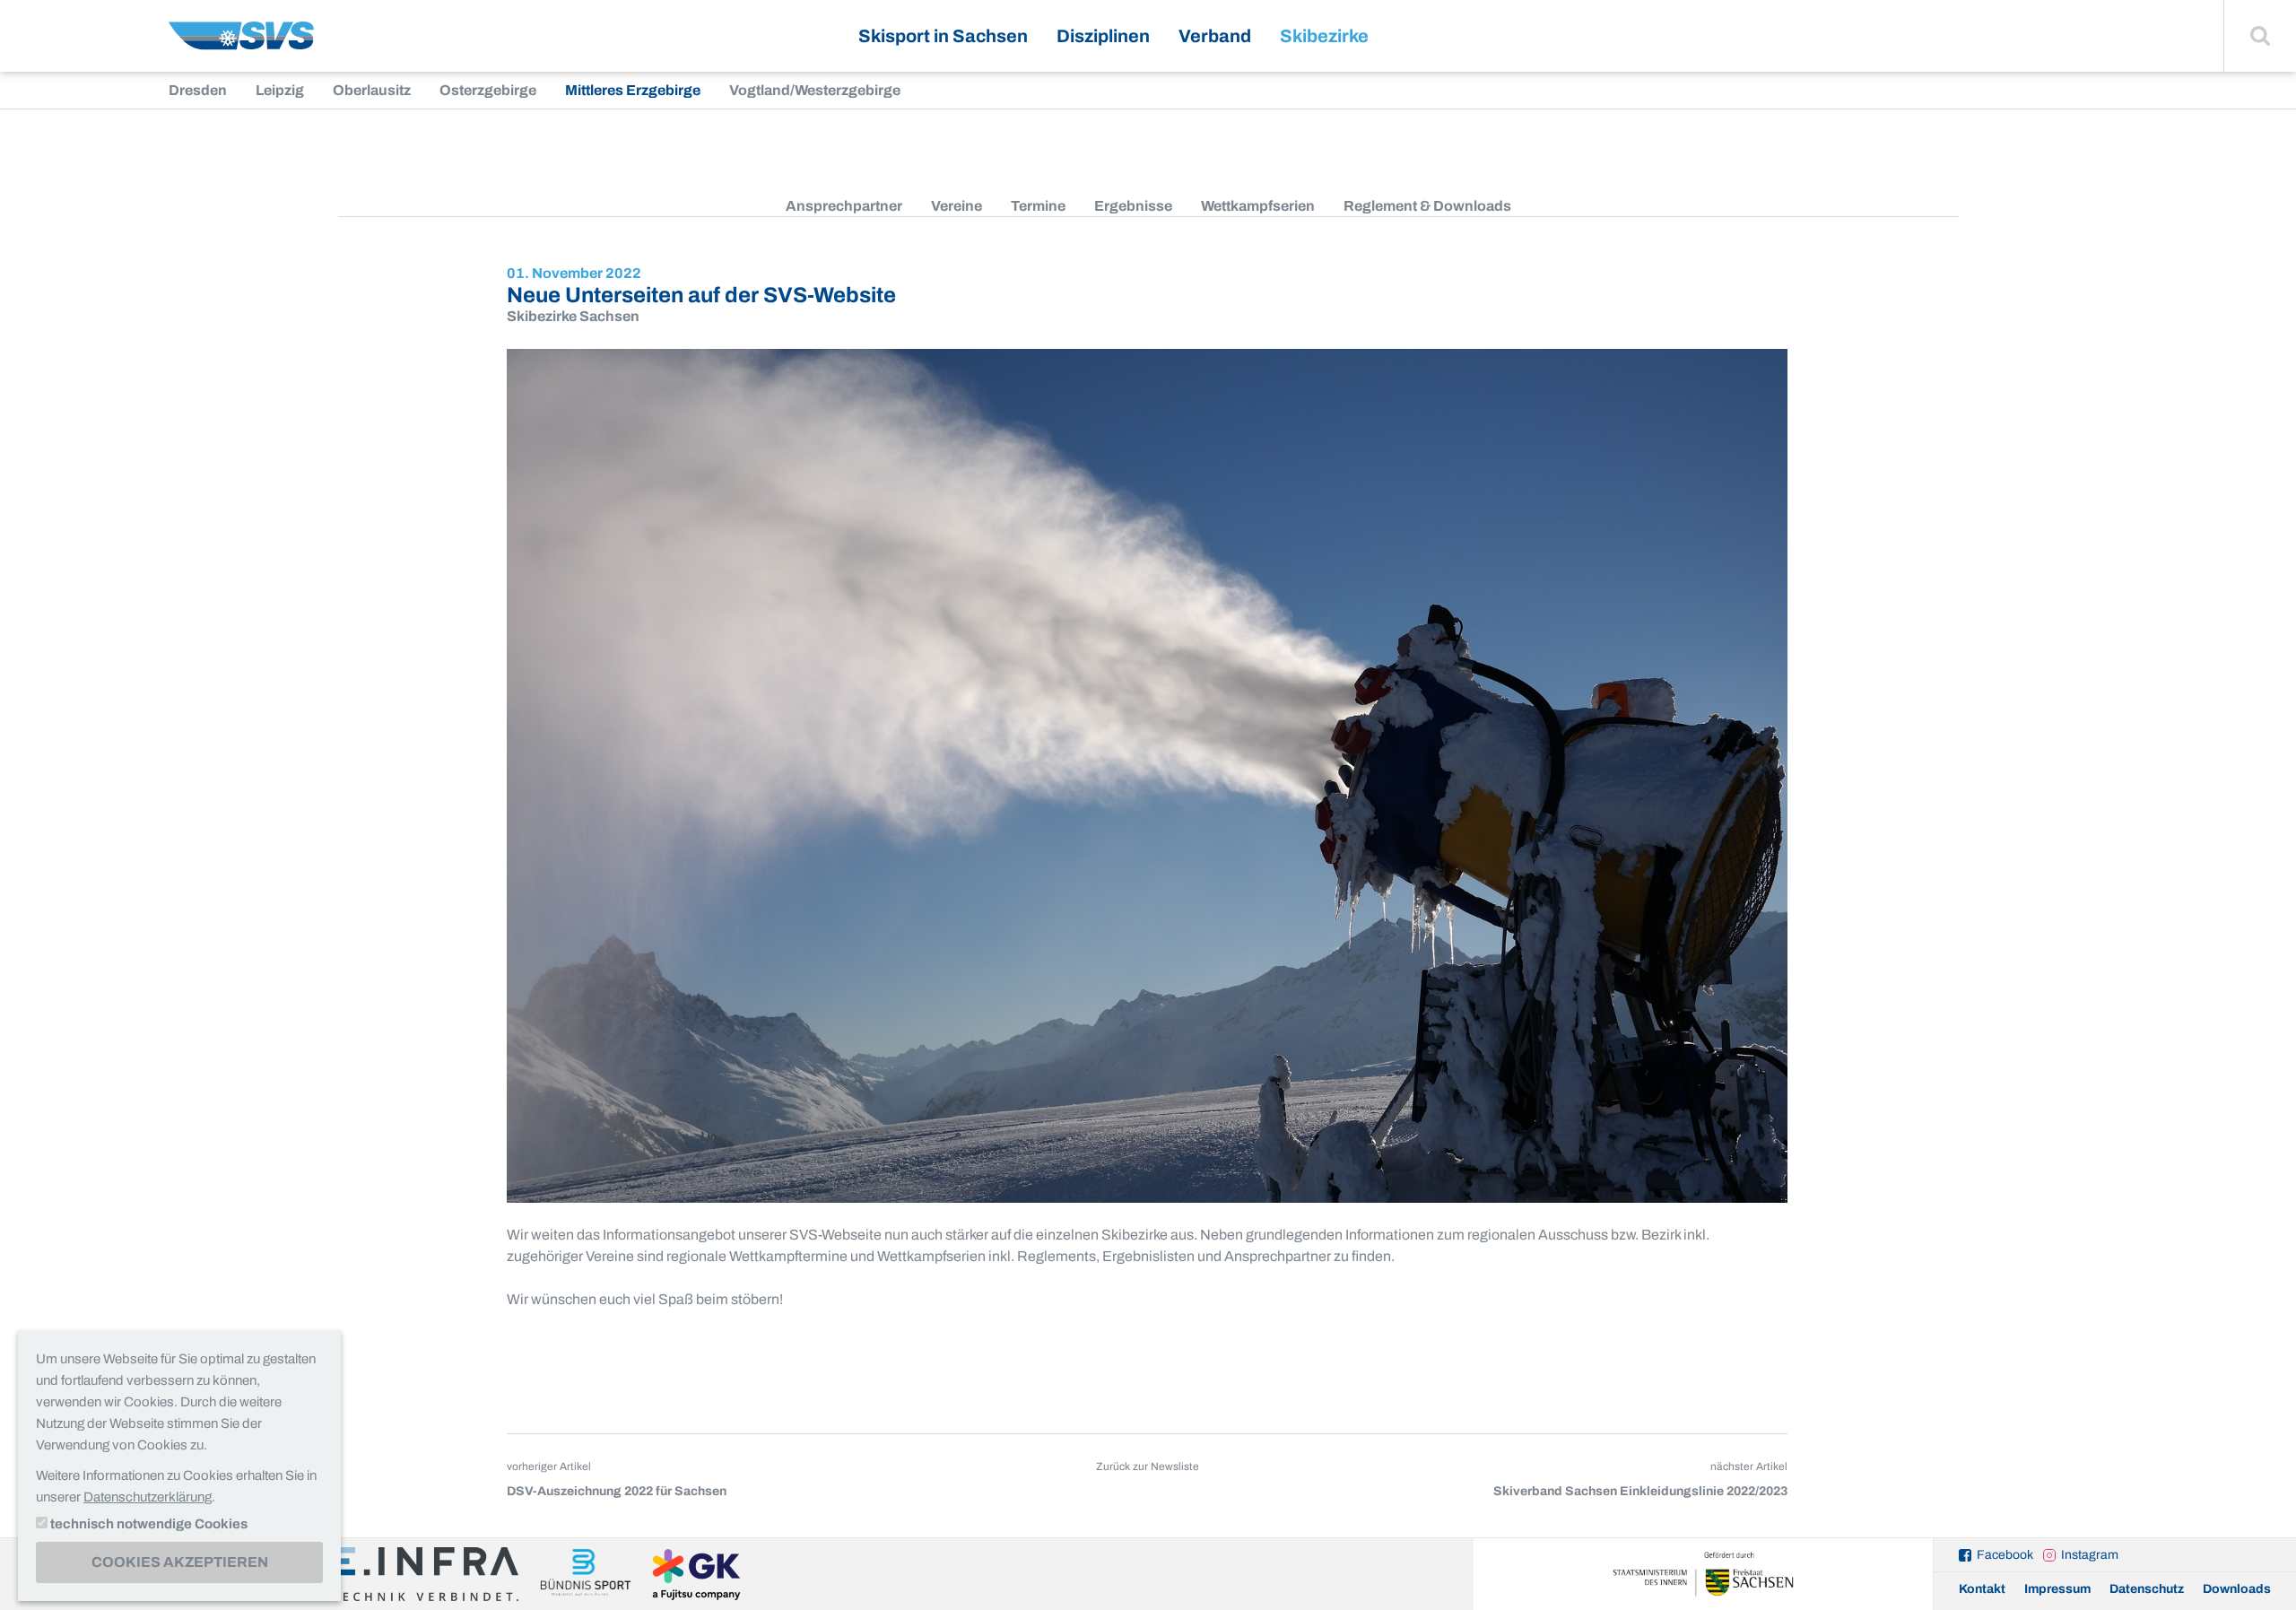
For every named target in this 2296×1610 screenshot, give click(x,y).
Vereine (957, 206)
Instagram (2090, 1555)
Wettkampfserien (1258, 206)
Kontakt (1982, 1589)
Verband (1215, 36)
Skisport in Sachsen (943, 36)
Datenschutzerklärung (148, 1497)
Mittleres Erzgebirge (633, 90)
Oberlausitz (372, 90)
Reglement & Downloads (1427, 206)
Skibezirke (1324, 36)
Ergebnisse (1133, 206)
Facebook (2005, 1555)
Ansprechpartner (844, 206)
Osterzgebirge (488, 90)
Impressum (2057, 1589)
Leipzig (280, 90)
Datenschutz (2147, 1589)
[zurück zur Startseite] (241, 43)
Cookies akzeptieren (180, 1562)
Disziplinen (1103, 36)
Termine (1038, 206)
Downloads (2237, 1589)
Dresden (198, 90)
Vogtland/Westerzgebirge (815, 90)
